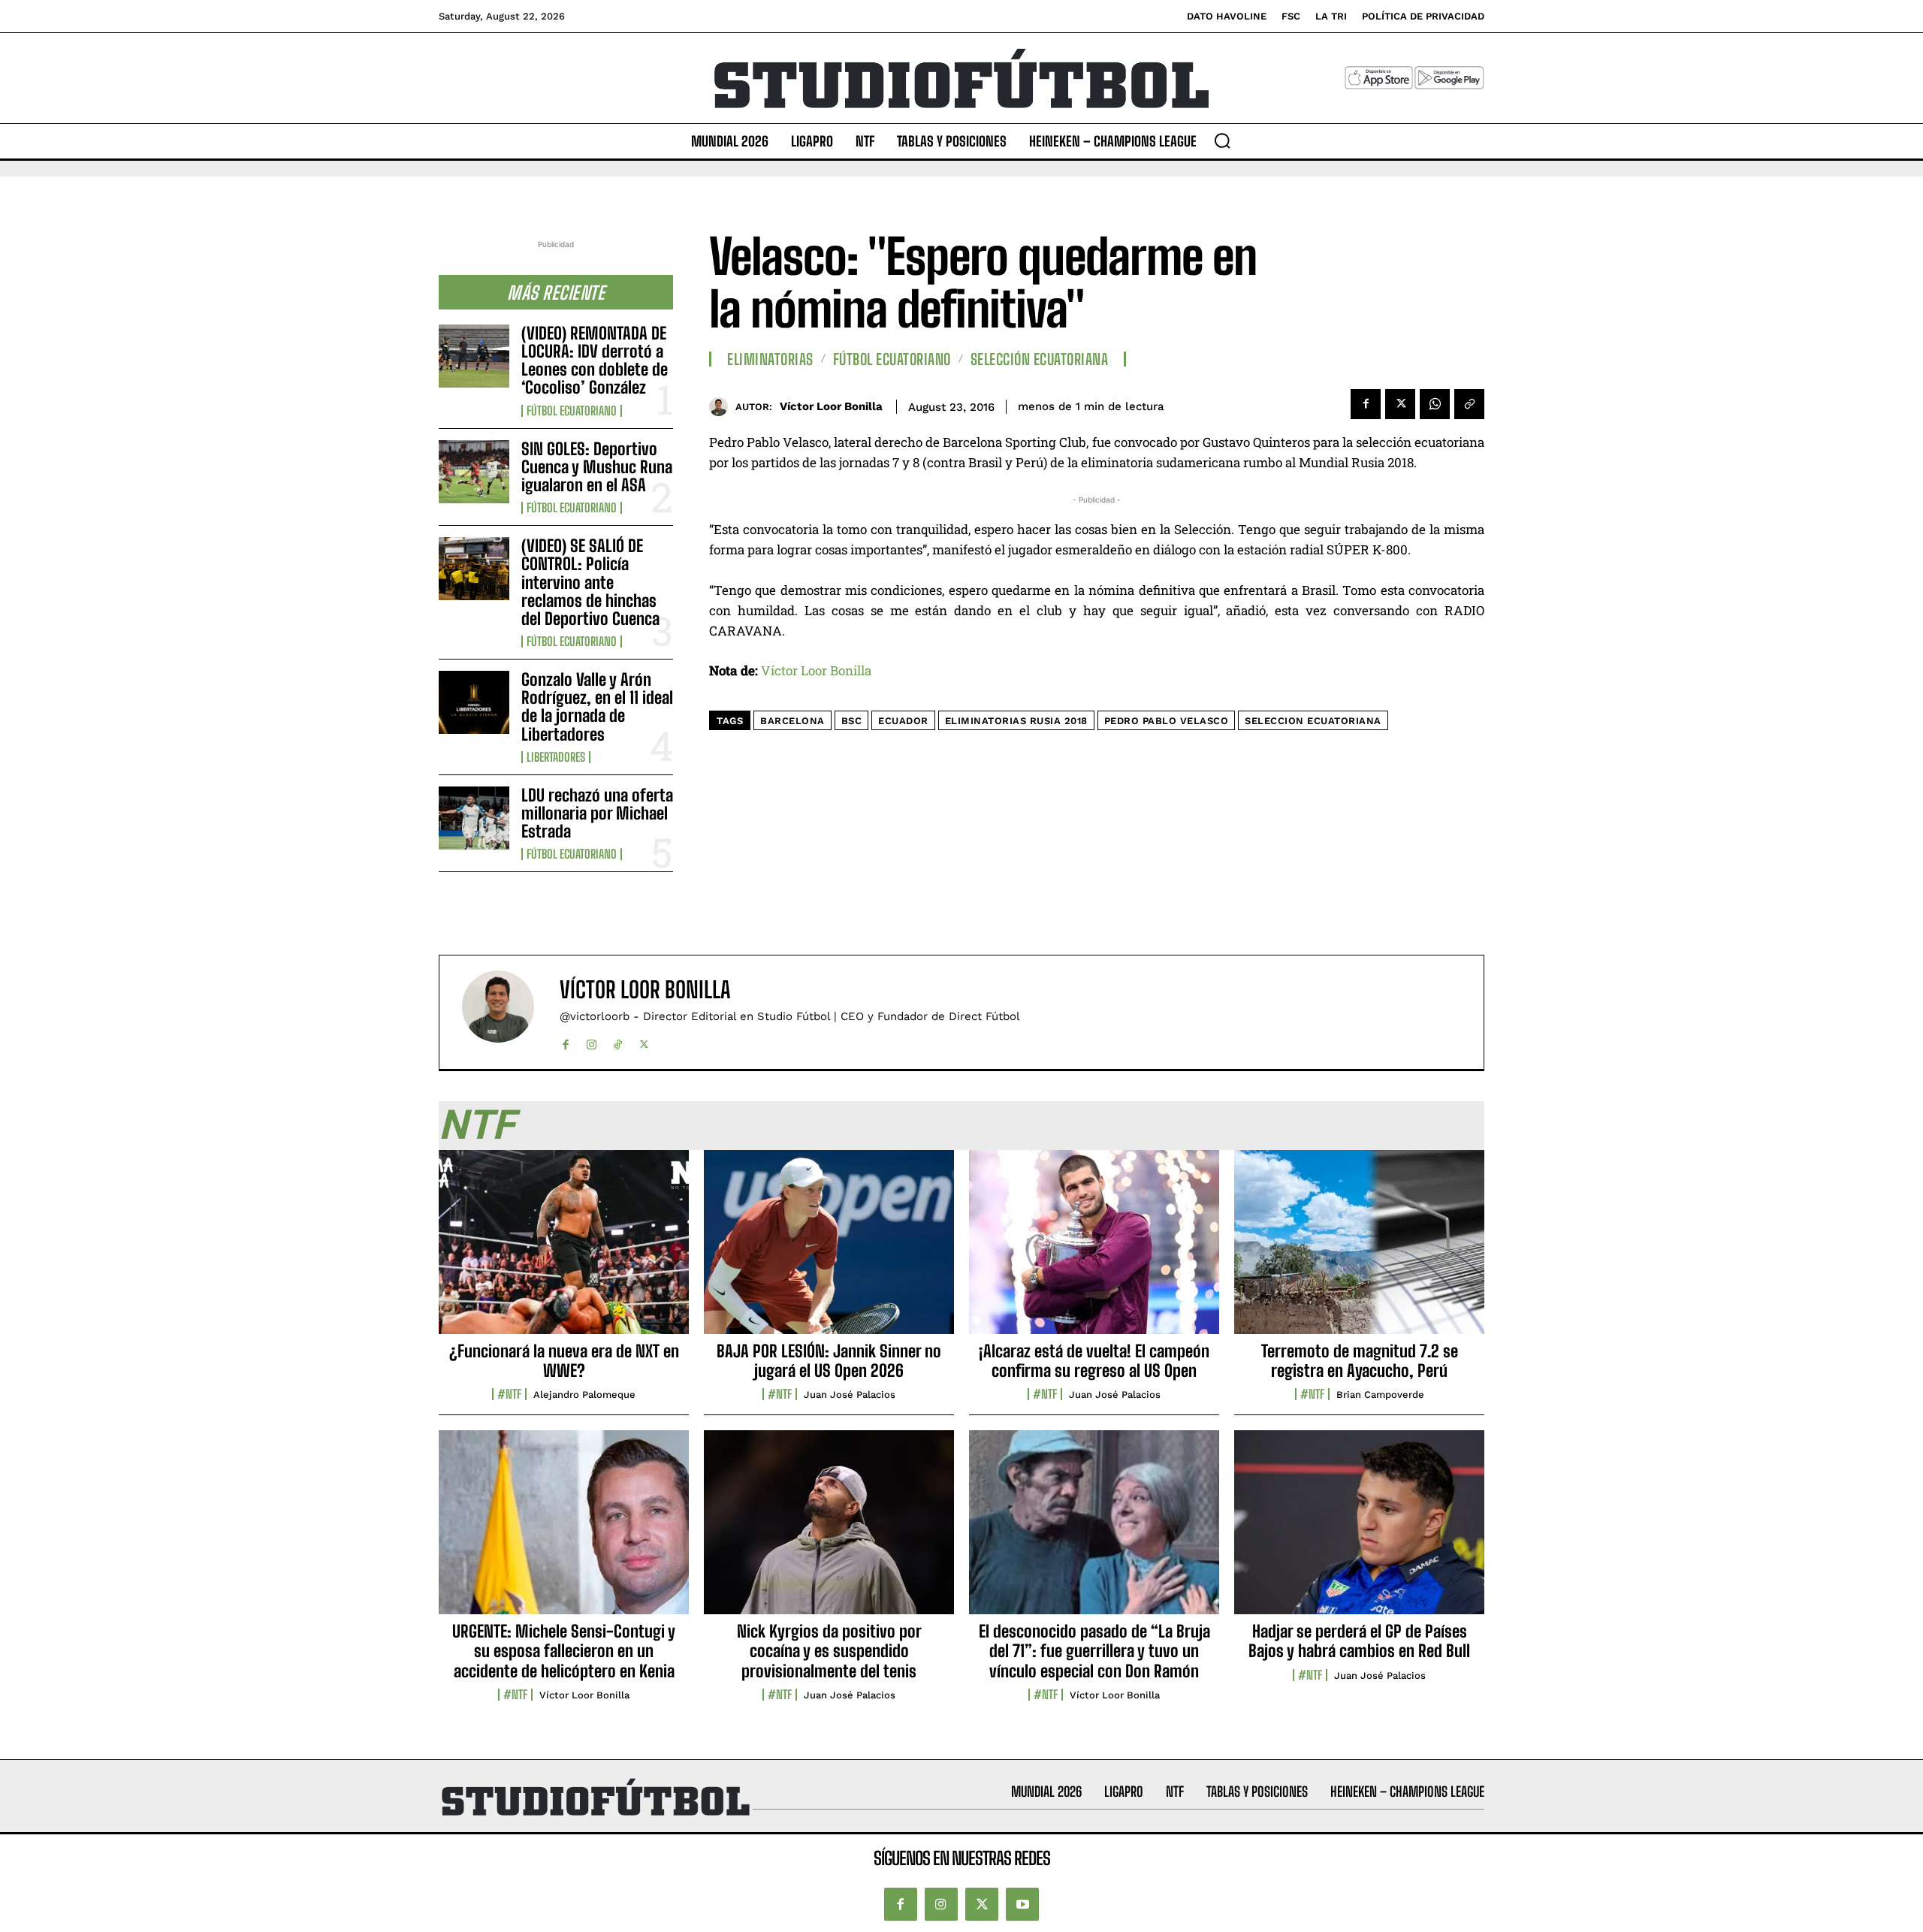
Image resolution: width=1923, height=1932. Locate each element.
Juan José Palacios (850, 1395)
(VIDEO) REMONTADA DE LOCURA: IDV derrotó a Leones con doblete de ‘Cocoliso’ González (595, 361)
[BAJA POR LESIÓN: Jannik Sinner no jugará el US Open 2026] (829, 1250)
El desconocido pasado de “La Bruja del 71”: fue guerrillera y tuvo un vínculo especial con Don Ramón (1094, 1651)
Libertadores (556, 757)
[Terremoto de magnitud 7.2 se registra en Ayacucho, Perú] (1359, 1250)
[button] (1222, 140)
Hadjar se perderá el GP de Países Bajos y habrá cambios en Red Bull (1359, 1641)
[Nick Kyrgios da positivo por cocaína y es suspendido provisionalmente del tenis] (829, 1530)
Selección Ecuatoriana (1040, 359)
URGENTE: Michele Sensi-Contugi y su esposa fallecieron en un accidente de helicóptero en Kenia (564, 1651)
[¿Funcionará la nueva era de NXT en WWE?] (564, 1250)
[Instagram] (592, 1041)
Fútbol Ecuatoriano (572, 411)
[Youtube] (1022, 1904)
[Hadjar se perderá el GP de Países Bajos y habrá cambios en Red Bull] (1359, 1530)
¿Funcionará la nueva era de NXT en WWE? (564, 1361)
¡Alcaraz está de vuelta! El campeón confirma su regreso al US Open (1094, 1361)
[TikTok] (618, 1041)
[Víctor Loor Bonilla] (722, 407)
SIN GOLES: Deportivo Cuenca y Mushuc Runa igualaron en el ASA (597, 467)
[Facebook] (1366, 404)
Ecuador (903, 721)
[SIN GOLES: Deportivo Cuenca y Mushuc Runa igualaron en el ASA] (474, 472)
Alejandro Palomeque (584, 1395)
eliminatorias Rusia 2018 (1016, 721)
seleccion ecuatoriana (1313, 721)
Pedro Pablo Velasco (1167, 721)
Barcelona (792, 721)
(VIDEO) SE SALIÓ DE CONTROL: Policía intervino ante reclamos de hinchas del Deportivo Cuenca (590, 582)
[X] (1400, 404)
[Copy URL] (1469, 404)
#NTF (509, 1394)
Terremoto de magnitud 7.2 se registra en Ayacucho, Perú (1360, 1361)
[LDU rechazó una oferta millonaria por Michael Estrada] (474, 818)
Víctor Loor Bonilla (831, 406)
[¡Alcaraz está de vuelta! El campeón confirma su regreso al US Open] (1094, 1250)
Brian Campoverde (1380, 1395)
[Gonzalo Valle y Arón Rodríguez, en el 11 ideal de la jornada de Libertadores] (474, 702)
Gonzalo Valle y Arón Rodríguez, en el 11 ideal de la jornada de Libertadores (597, 707)
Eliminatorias (770, 359)
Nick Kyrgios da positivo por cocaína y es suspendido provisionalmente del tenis (829, 1651)
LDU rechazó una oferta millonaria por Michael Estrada (597, 813)
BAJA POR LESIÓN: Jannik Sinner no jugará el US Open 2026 (829, 1361)
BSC (852, 721)
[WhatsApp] (1435, 404)
